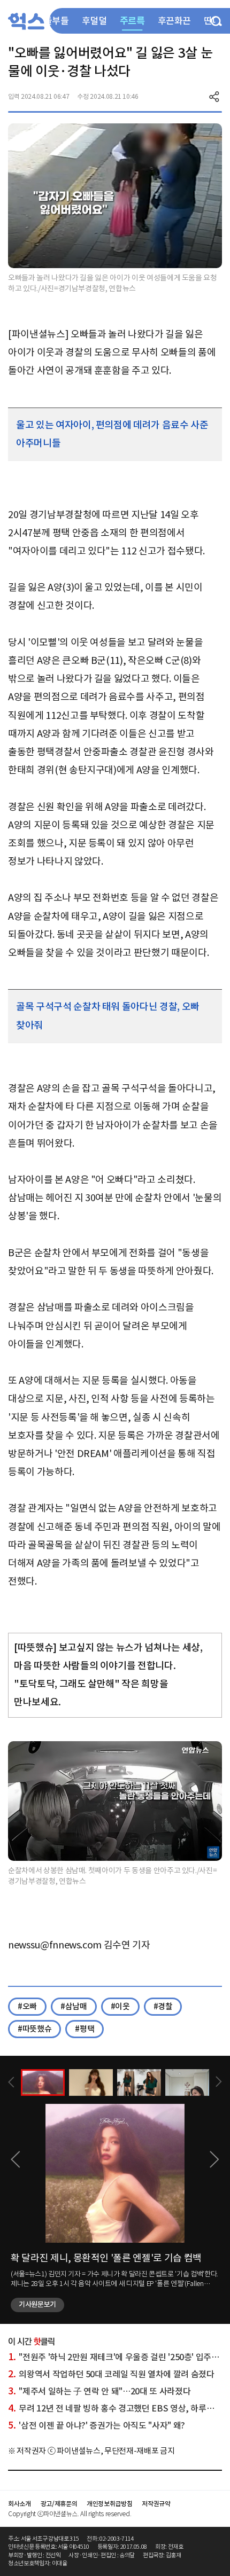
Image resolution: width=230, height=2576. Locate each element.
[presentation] (11, 2082)
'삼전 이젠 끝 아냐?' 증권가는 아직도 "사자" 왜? (97, 2425)
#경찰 (163, 2006)
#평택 (85, 2029)
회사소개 (20, 2504)
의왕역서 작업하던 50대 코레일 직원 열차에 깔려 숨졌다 (111, 2374)
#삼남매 (74, 2006)
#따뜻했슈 (34, 2029)
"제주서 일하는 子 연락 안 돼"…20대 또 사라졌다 (99, 2391)
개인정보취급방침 (109, 2504)
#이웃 (120, 2006)
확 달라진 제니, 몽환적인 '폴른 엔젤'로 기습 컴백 (106, 2258)
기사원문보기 (37, 2304)
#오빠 (27, 2006)
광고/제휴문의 (59, 2504)
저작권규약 (156, 2504)
